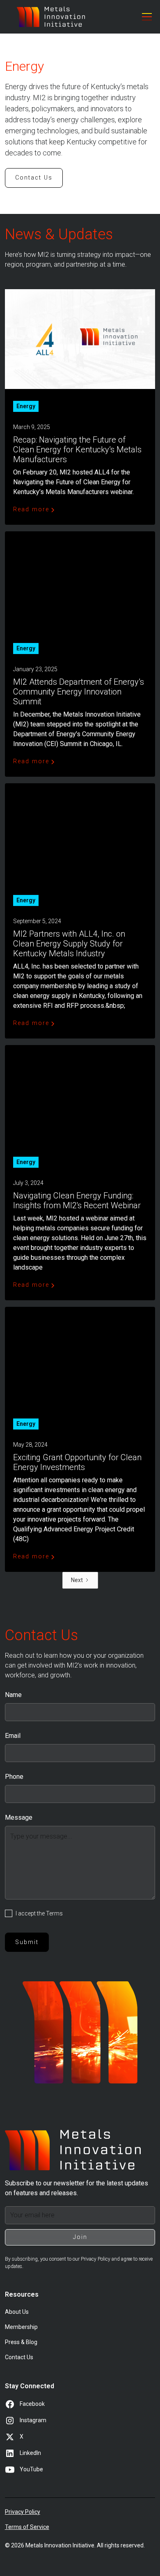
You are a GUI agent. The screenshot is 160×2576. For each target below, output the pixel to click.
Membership (21, 2327)
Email (13, 1736)
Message (19, 1817)
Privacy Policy (23, 2512)
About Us (17, 2312)
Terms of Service (27, 2527)
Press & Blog (21, 2342)
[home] (51, 17)
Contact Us (34, 178)
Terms (54, 1913)
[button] (145, 17)
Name (13, 1695)
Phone (14, 1777)
